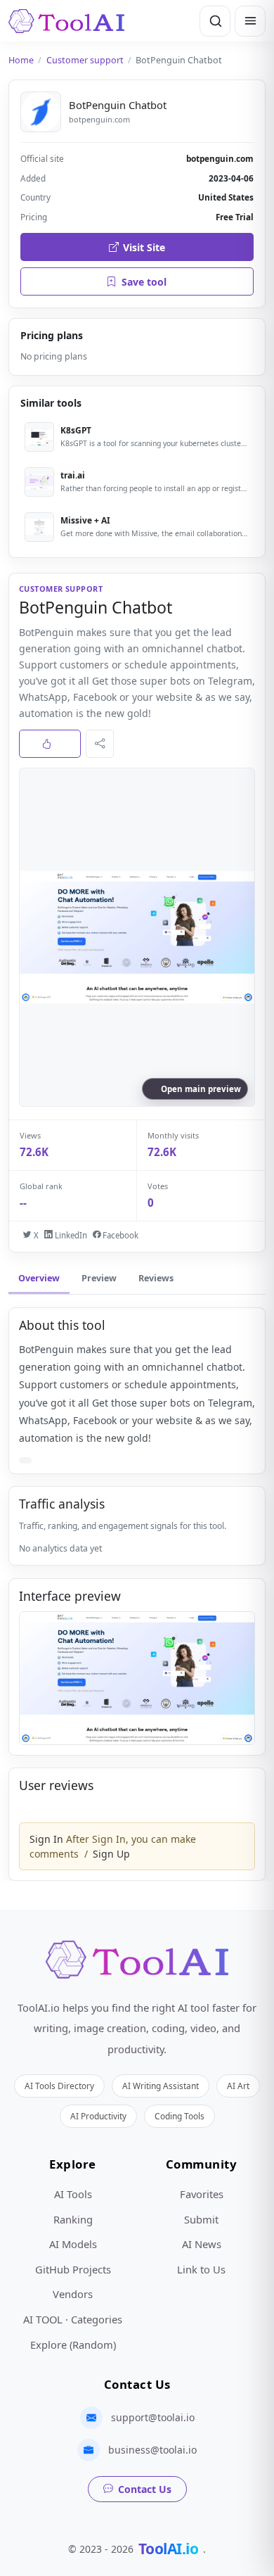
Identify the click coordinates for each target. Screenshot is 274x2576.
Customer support (85, 60)
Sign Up (111, 1854)
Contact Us (145, 2489)
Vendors (73, 2294)
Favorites (202, 2194)
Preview (99, 1278)
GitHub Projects (73, 2269)
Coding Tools (180, 2116)
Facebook (119, 1235)
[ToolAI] (66, 21)
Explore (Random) (73, 2345)
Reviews (156, 1278)
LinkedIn (70, 1235)
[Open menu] (250, 21)
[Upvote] (50, 744)
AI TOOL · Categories (73, 2319)
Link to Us (201, 2269)
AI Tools (73, 2194)
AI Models (73, 2244)
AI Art (238, 2086)
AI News (202, 2244)
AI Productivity (98, 2116)
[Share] (100, 744)
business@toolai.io (152, 2450)
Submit (201, 2219)
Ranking (73, 2219)
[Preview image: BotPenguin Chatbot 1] (137, 1678)
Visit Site (144, 247)
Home (21, 60)
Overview (39, 1278)
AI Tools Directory (59, 2086)
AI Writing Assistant (161, 2086)
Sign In (46, 1839)
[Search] (215, 21)
